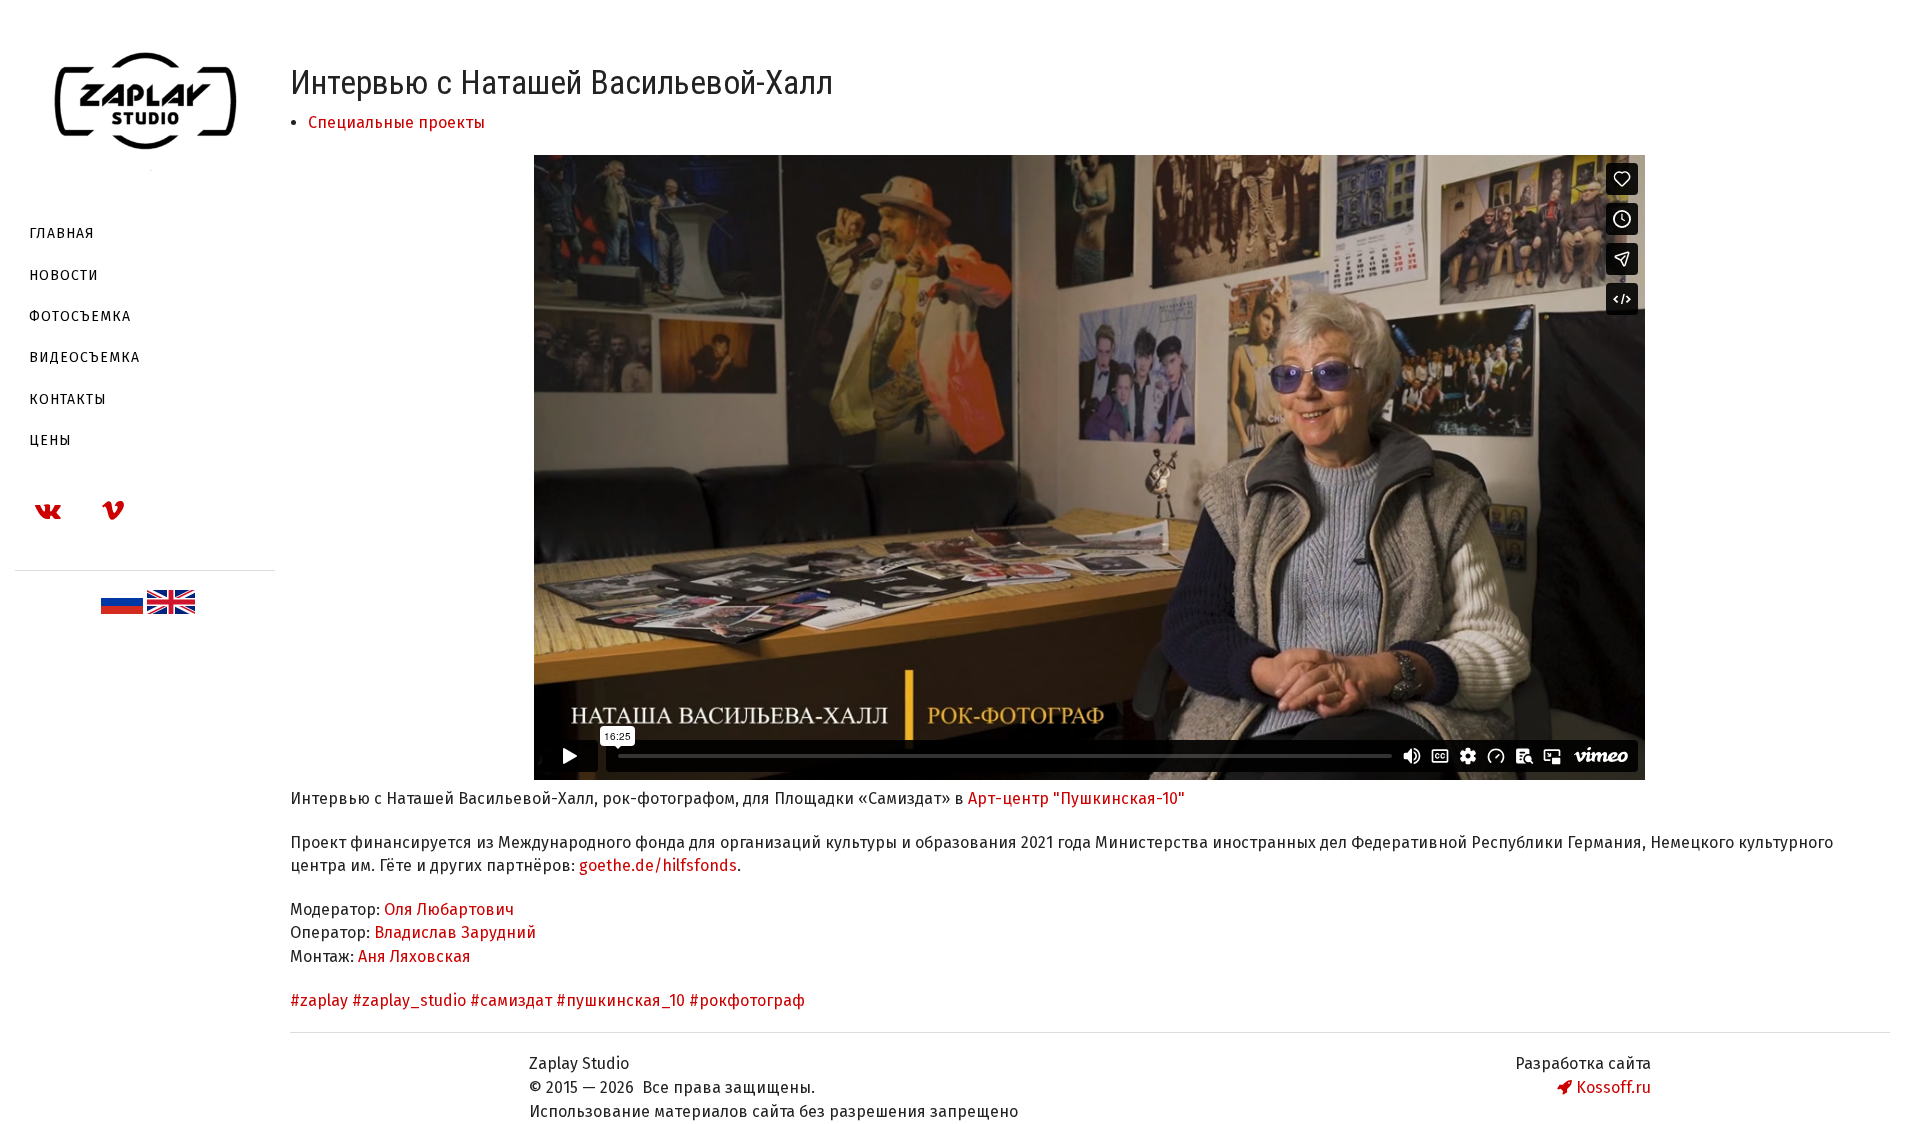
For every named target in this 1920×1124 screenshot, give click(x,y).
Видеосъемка (84, 357)
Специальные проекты (396, 122)
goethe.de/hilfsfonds (658, 865)
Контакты (68, 399)
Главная (62, 233)
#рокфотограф (747, 1000)
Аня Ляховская (414, 956)
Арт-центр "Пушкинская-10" (1076, 798)
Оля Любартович (449, 909)
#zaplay (319, 1000)
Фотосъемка (80, 316)
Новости (64, 275)
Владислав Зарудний (455, 932)
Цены (50, 440)
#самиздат (511, 1000)
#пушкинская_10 (620, 1000)
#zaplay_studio (409, 1000)
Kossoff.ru (1611, 1087)
